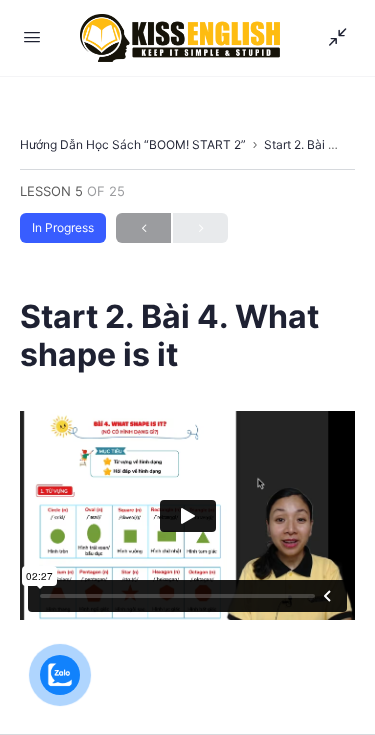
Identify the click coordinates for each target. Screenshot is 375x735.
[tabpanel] (187, 515)
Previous (143, 228)
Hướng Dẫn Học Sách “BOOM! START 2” (133, 144)
